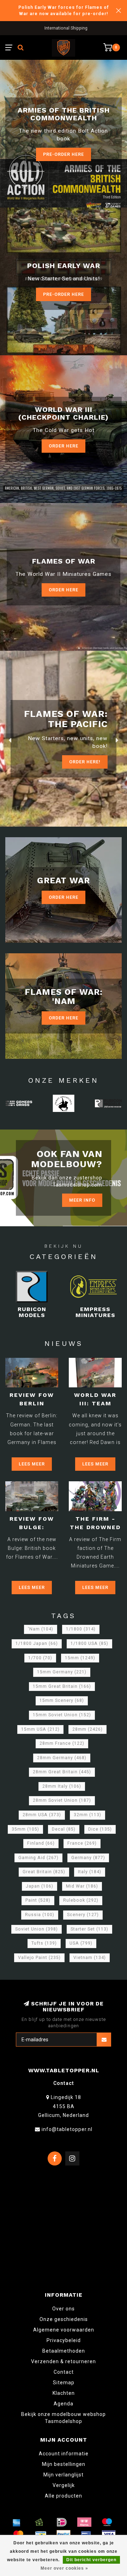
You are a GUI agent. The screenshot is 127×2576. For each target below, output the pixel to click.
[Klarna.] (84, 2522)
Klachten (64, 2393)
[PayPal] (64, 2534)
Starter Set (89, 1929)
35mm (25, 1829)
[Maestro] (107, 2522)
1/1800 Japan (37, 1643)
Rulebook (81, 1900)
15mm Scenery (62, 1700)
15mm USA (40, 1729)
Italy (90, 1872)
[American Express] (17, 2522)
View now (88, 756)
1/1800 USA (89, 1643)
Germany (88, 1858)
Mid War (82, 1886)
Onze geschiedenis (64, 2319)
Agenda (64, 2404)
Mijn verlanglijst (64, 2475)
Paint (38, 1900)
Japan (40, 1886)
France (82, 1843)
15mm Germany (62, 1672)
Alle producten (64, 2496)
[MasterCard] (18, 2534)
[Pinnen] (86, 2534)
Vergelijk (64, 2485)
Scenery (83, 1915)
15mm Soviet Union (62, 1715)
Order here (64, 590)
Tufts (44, 1943)
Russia (40, 1915)
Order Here (64, 446)
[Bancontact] (41, 2534)
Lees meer (32, 1464)
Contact (64, 2372)
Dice (100, 1829)
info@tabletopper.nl (67, 2129)
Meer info (82, 1200)
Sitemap (64, 2383)
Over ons (64, 2309)
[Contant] (39, 2522)
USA (81, 1943)
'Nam (41, 1629)
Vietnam (90, 1958)
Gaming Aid (38, 1858)
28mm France (62, 1743)
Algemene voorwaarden (64, 2330)
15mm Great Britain (62, 1686)
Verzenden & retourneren (64, 2361)
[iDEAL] (62, 2522)
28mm (87, 1729)
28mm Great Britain (62, 1772)
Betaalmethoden (64, 2351)
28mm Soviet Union (62, 1800)
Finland (41, 1843)
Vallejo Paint (39, 1958)
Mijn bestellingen (64, 2464)
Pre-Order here (64, 154)
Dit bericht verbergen (91, 2560)
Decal (64, 1829)
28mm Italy (62, 1786)
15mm (80, 1658)
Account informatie (64, 2454)
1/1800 (81, 1629)
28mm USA (42, 1815)
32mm (87, 1815)
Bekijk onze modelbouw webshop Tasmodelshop (64, 2418)
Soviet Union (37, 1929)
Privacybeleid (64, 2340)
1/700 (40, 1658)
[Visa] (109, 2534)
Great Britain (44, 1872)
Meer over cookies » (64, 2568)
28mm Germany (62, 1758)
